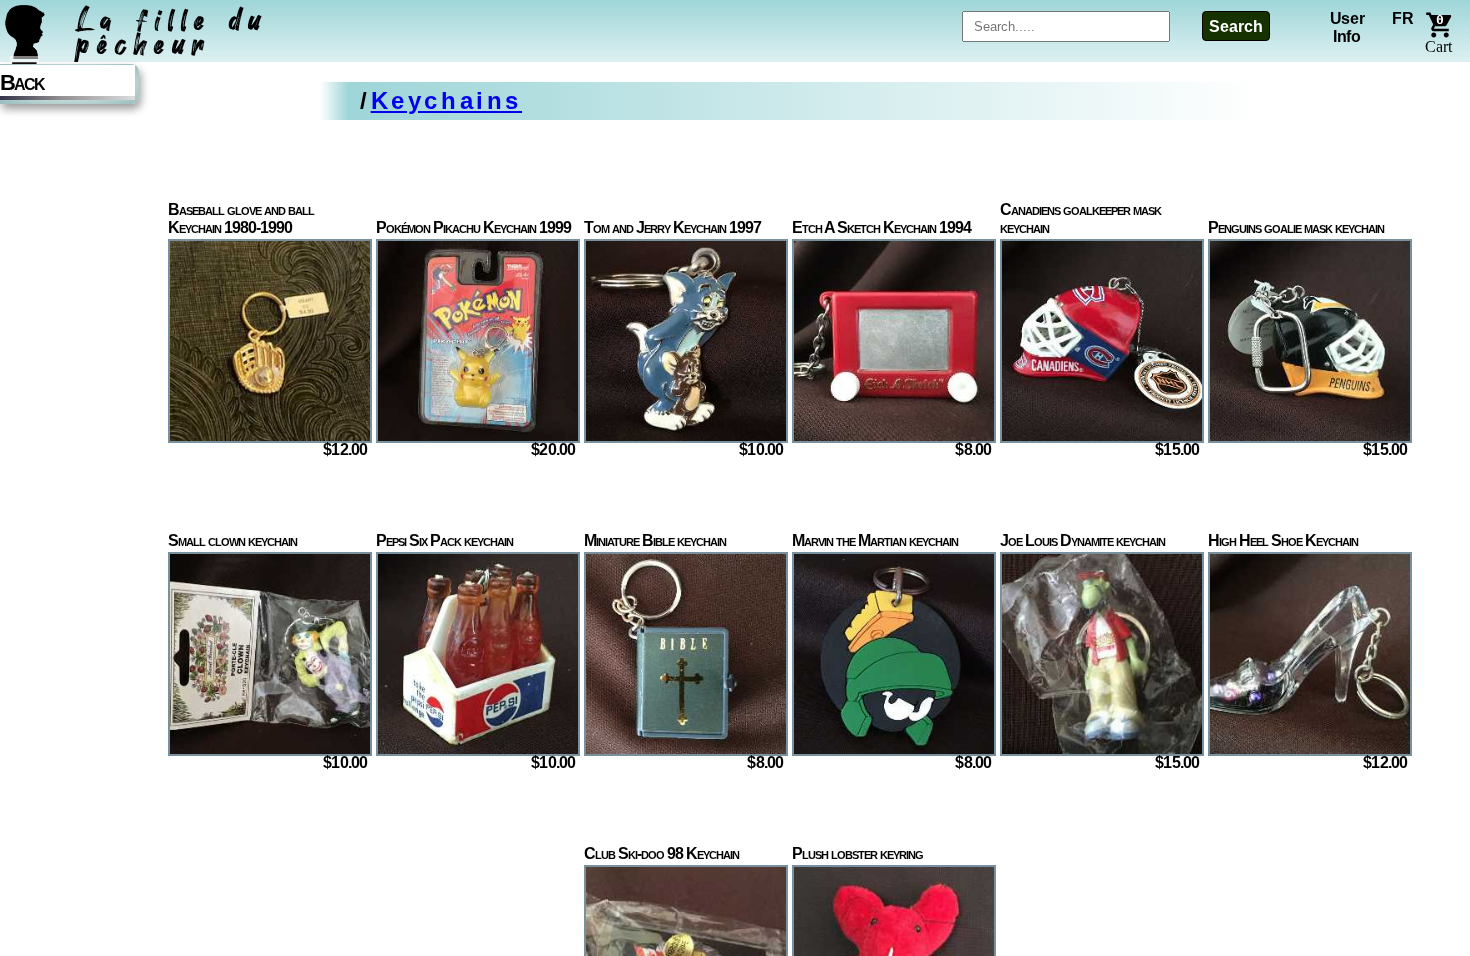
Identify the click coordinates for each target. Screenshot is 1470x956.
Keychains (446, 100)
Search (1236, 26)
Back (22, 82)
